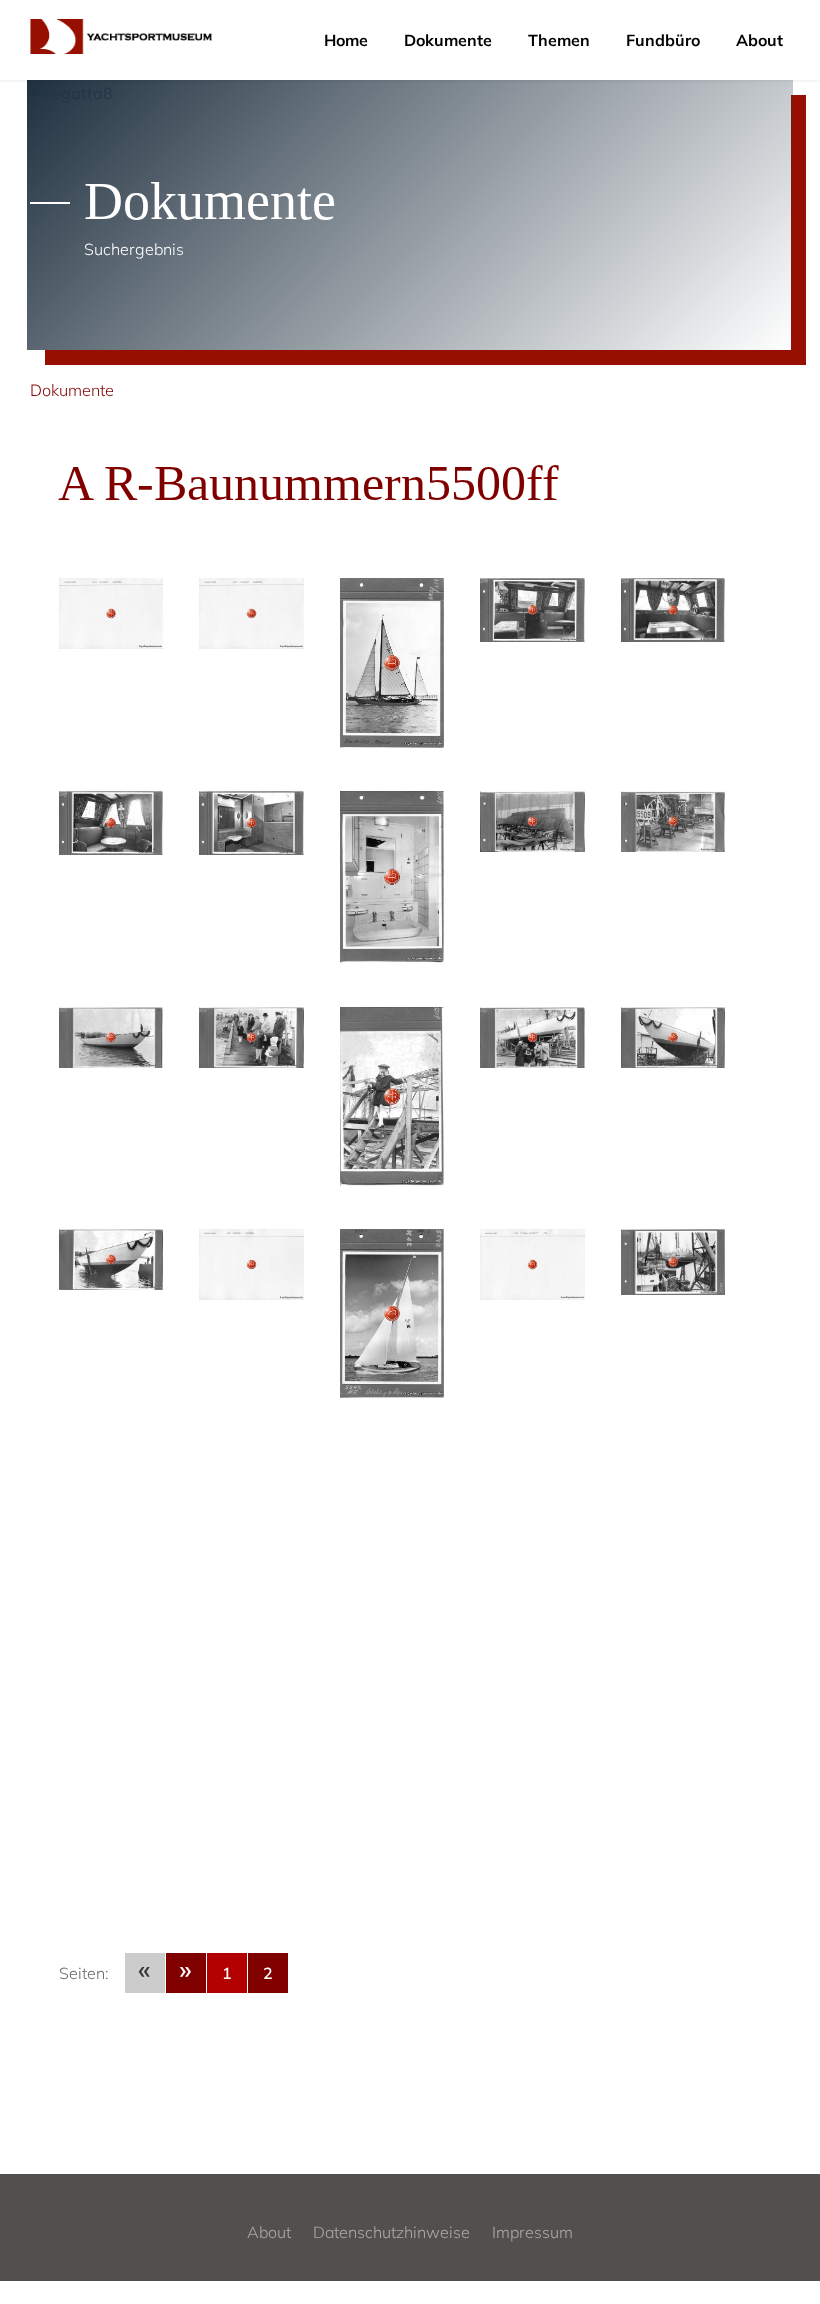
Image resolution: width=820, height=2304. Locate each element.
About (759, 40)
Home (346, 40)
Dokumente (448, 40)
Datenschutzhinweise (391, 2232)
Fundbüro (663, 40)
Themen (559, 40)
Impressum (532, 2232)
